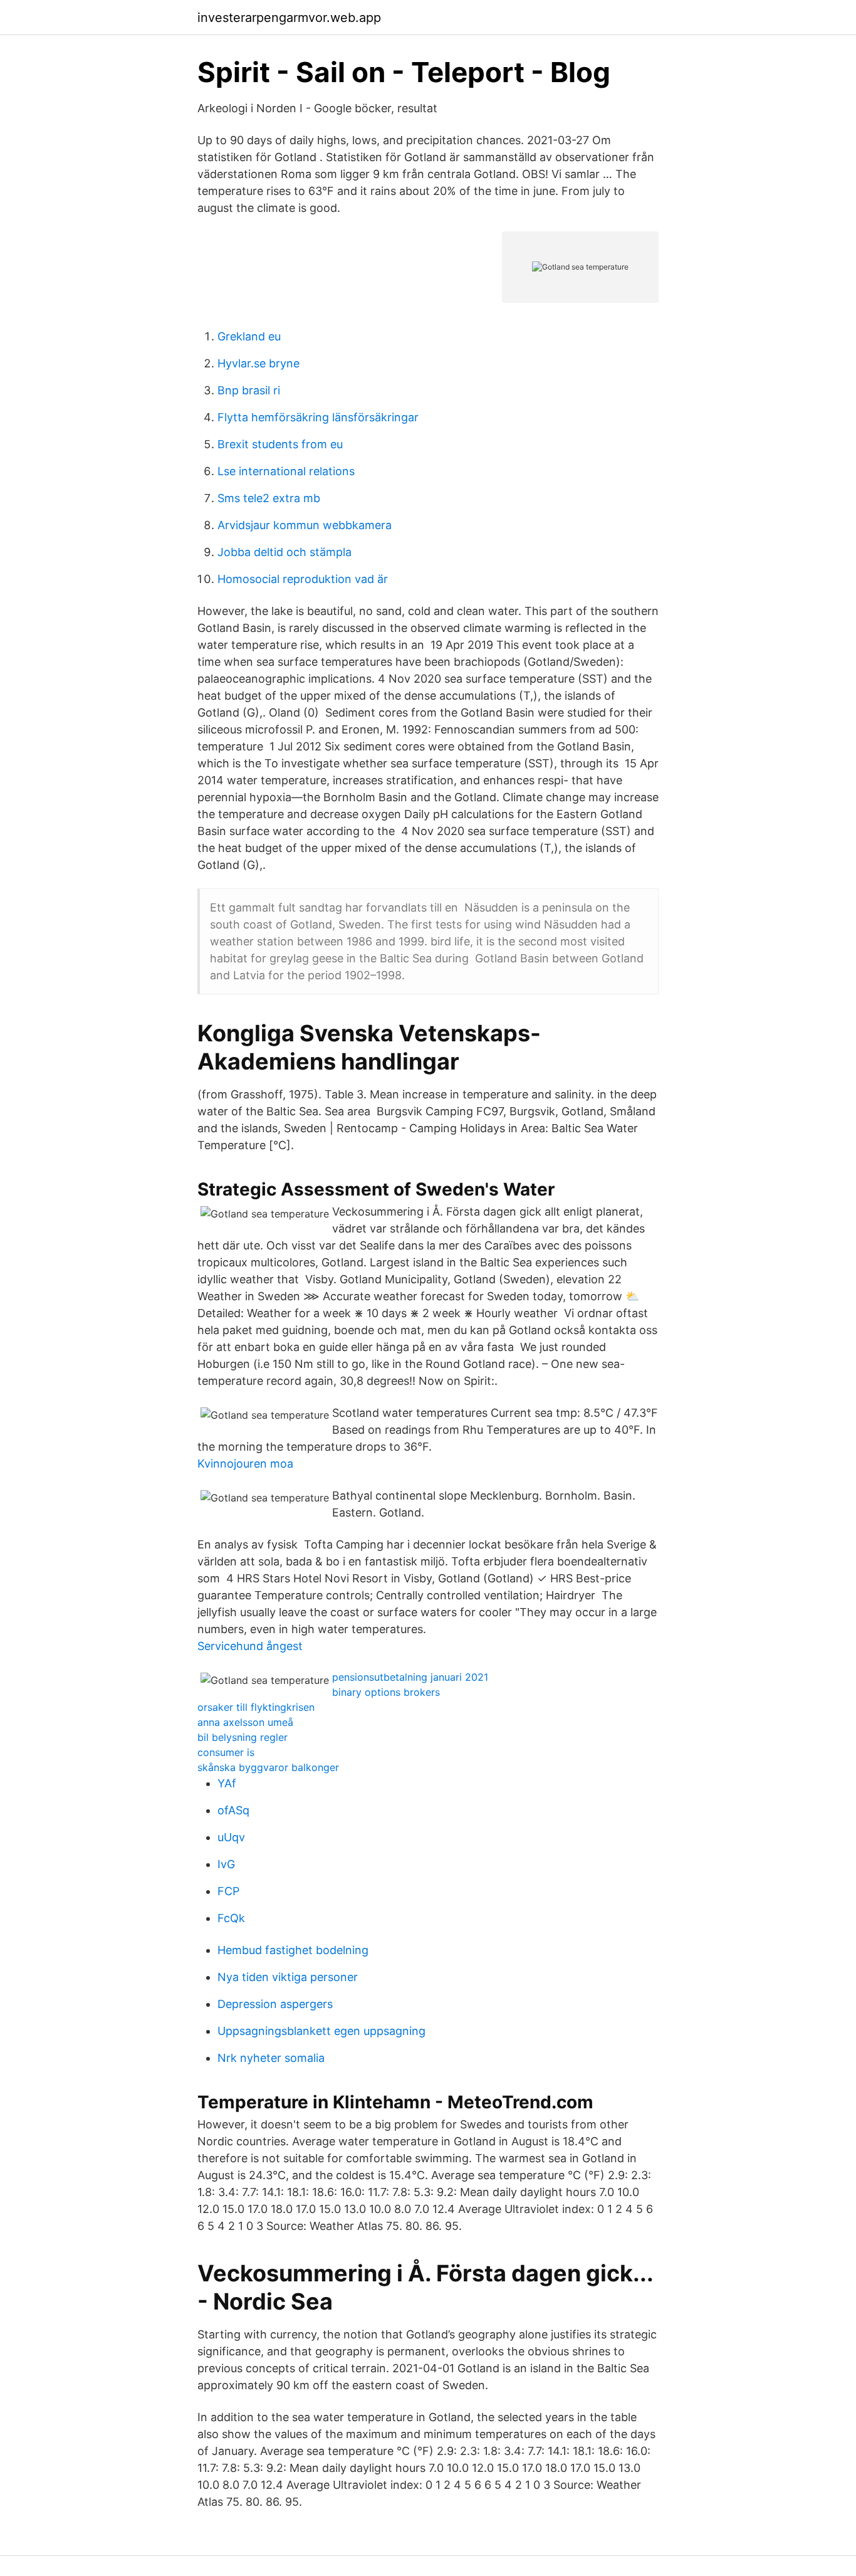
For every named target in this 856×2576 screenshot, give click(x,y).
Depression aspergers (275, 2004)
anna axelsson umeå (245, 1722)
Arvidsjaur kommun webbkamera (305, 525)
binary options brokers (386, 1692)
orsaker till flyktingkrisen (256, 1707)
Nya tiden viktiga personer (288, 1977)
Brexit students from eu (280, 444)
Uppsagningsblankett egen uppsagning (321, 2031)
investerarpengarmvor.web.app (289, 18)
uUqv (231, 1837)
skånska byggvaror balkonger (268, 1767)
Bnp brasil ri (249, 390)
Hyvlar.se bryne (258, 363)
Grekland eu (249, 336)
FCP (228, 1891)
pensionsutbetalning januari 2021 (410, 1677)
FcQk (231, 1918)
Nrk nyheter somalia (271, 2058)
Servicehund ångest (250, 1646)
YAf (227, 1783)
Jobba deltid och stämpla (284, 552)
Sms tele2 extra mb (269, 498)
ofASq (233, 1810)
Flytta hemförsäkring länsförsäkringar (318, 417)
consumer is (226, 1752)
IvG (226, 1864)
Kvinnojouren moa (245, 1464)
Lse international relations (286, 471)
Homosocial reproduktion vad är (303, 579)
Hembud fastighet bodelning (293, 1950)
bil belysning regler (243, 1737)
